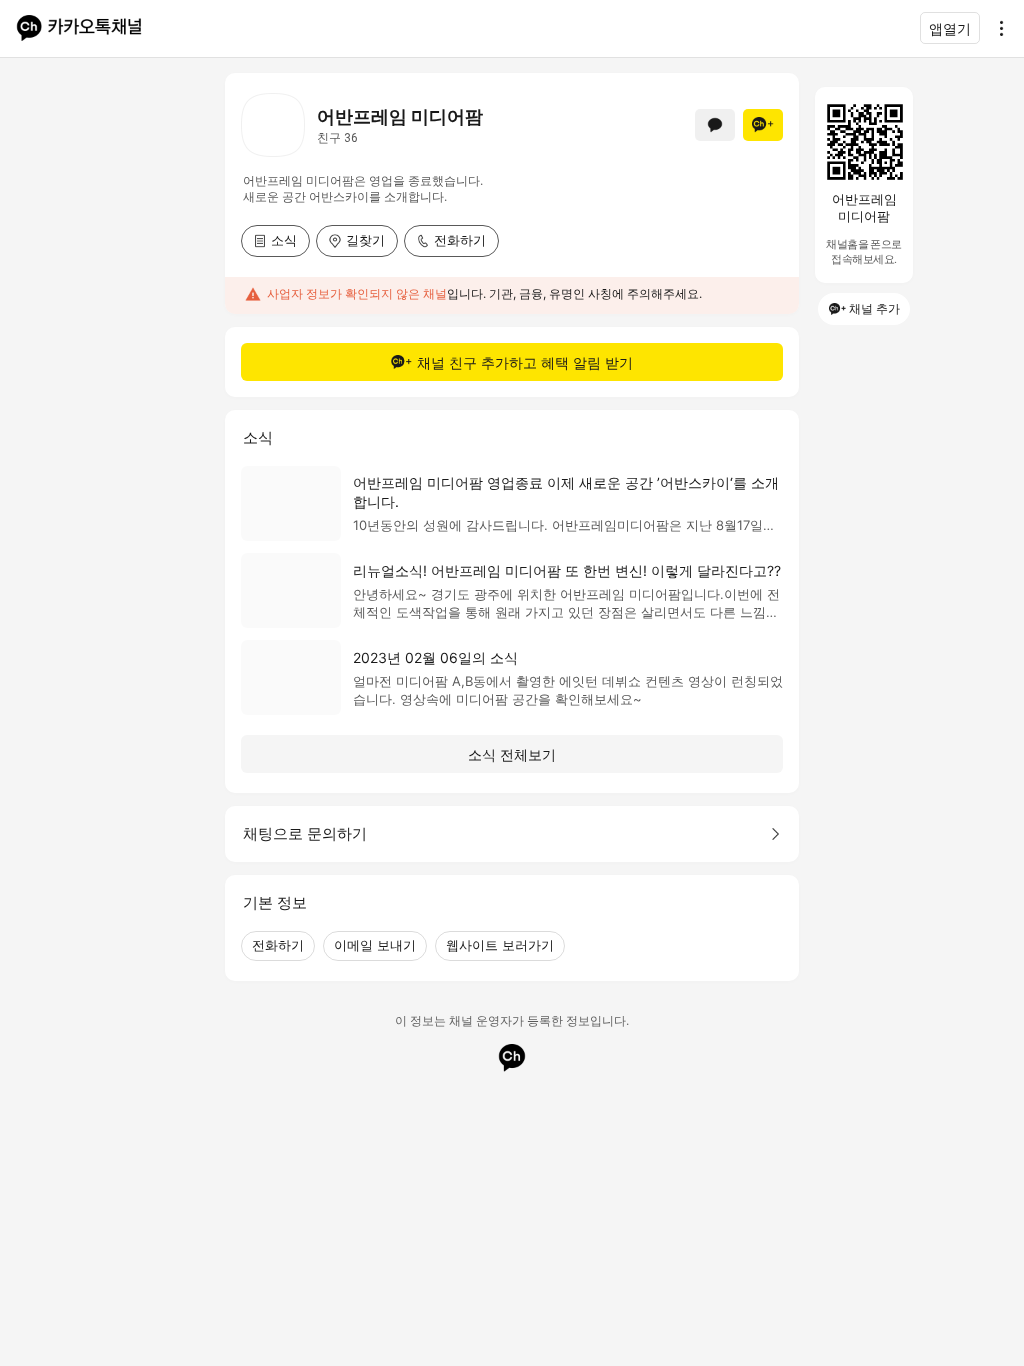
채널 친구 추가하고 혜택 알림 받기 (525, 362)
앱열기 (950, 28)
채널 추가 (874, 308)
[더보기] (996, 28)
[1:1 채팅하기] (715, 125)
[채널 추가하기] (763, 125)
